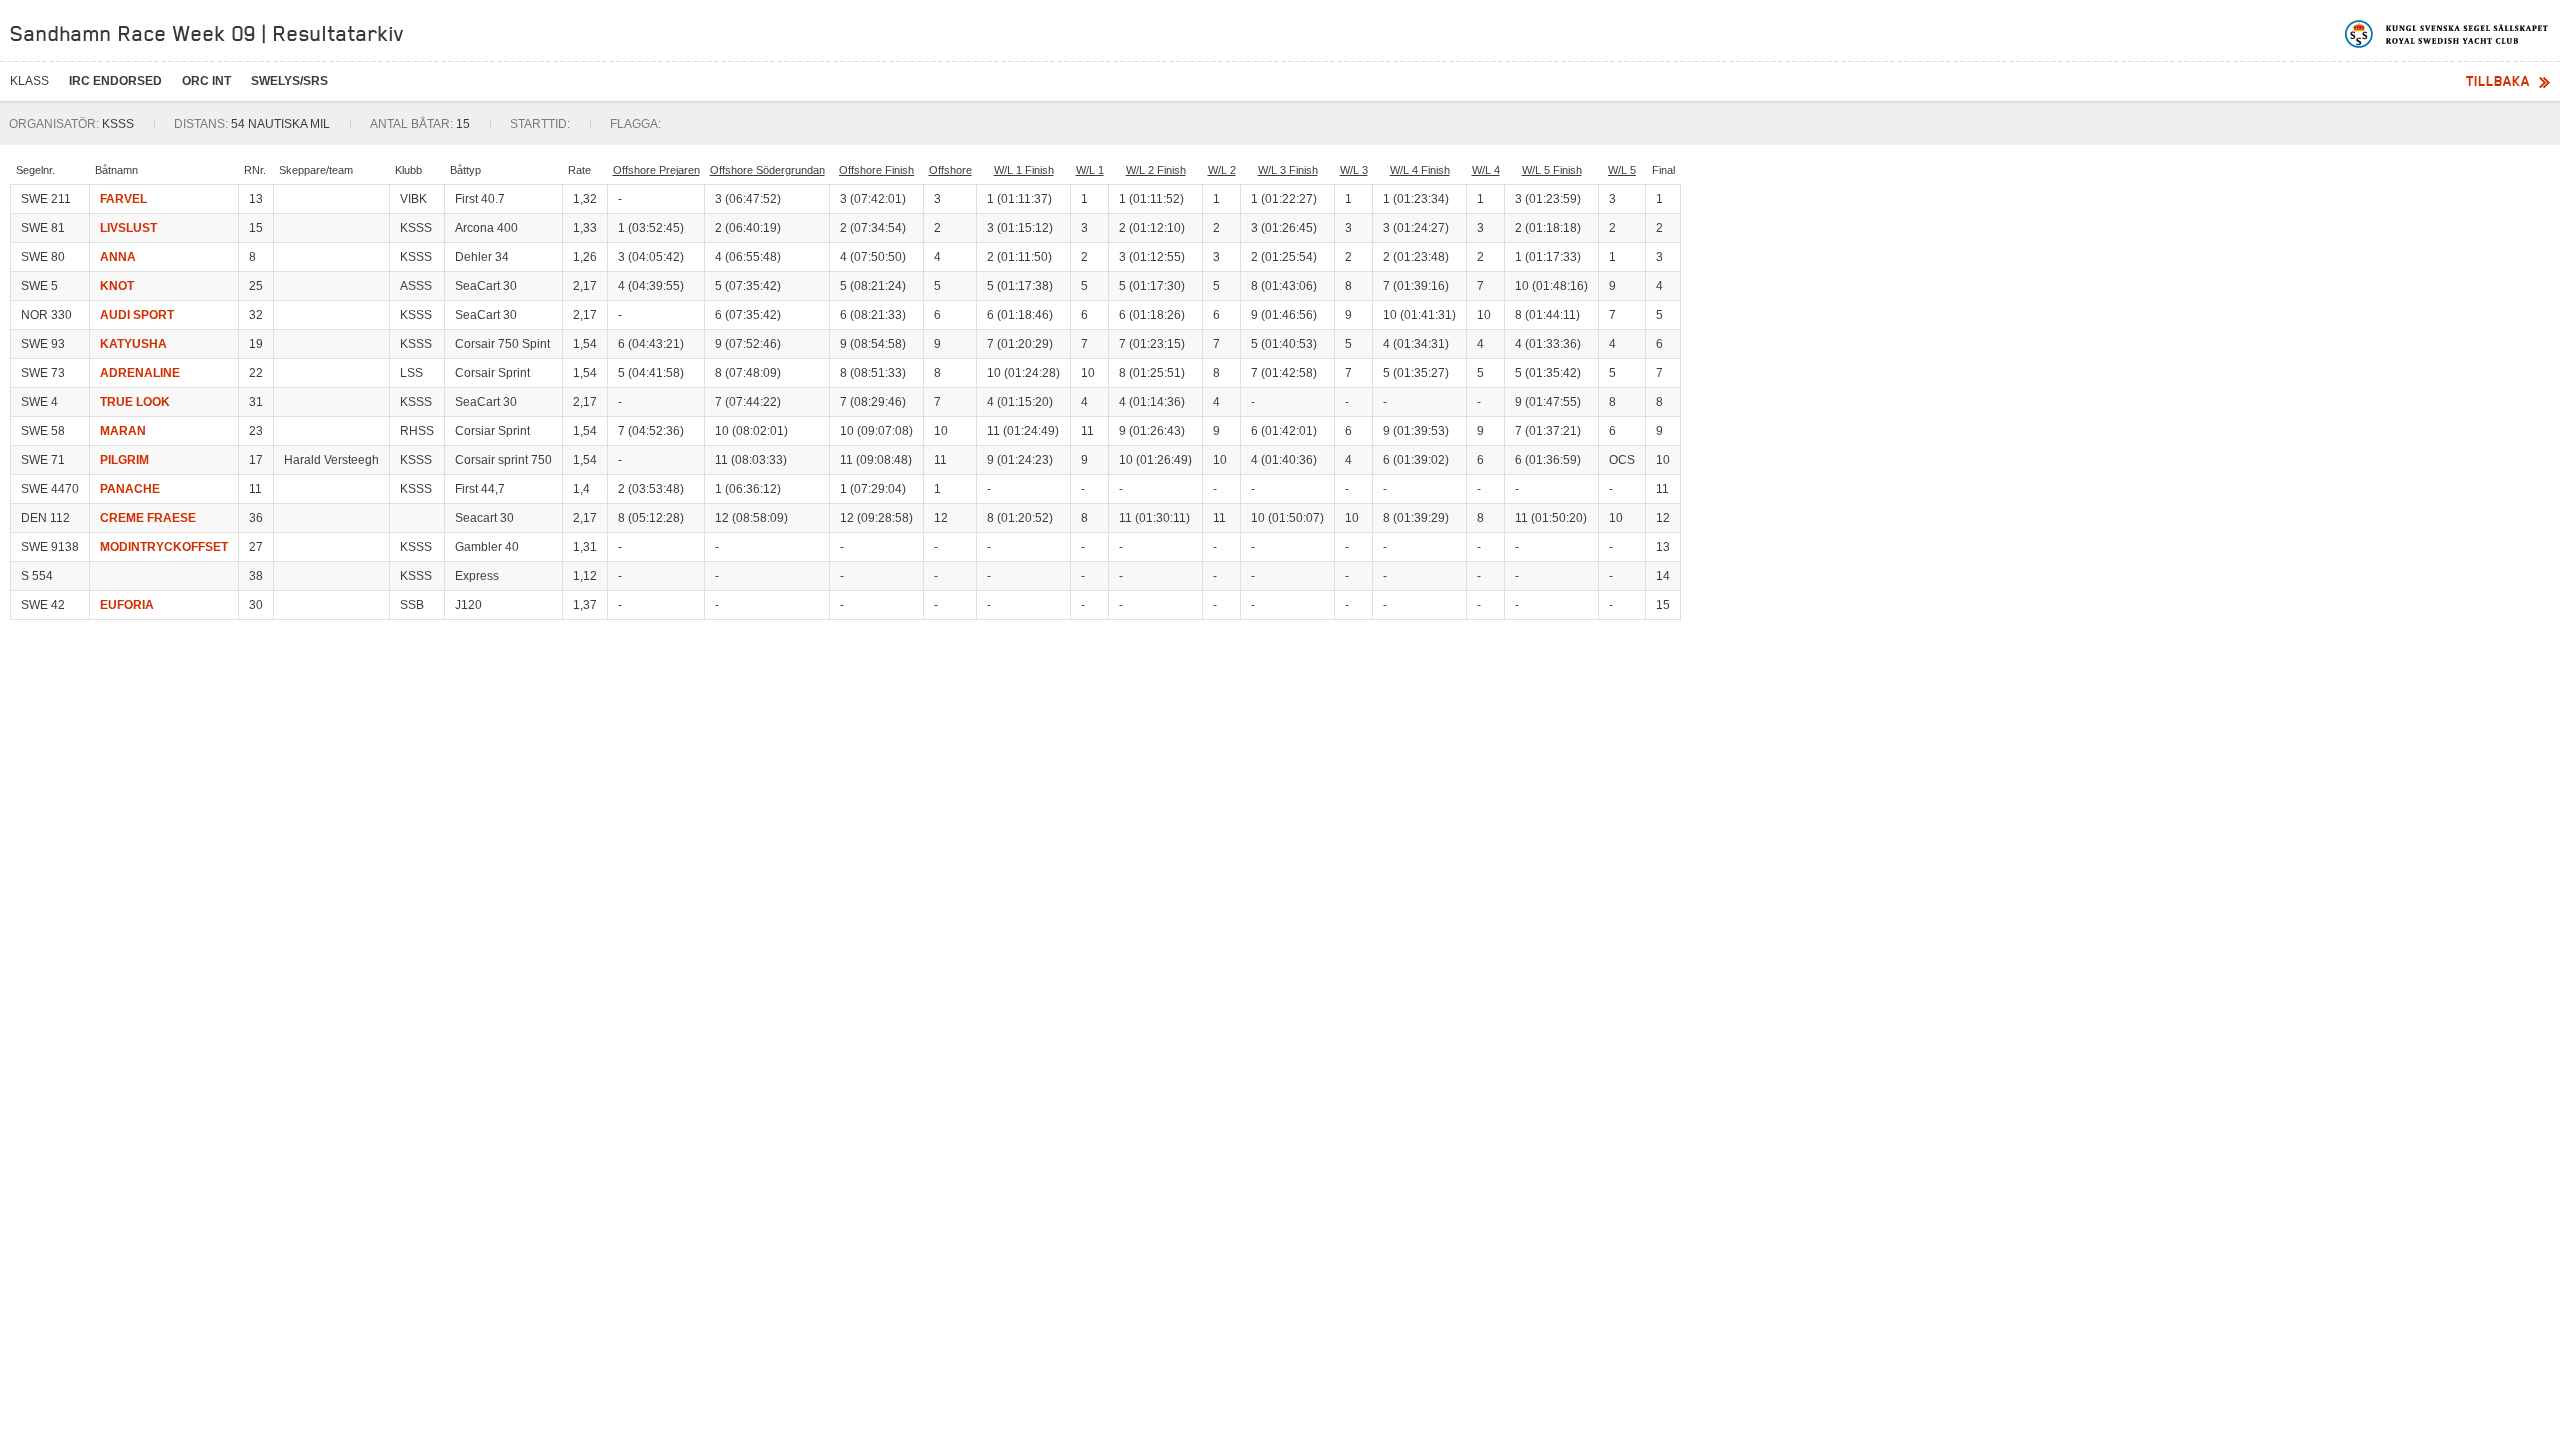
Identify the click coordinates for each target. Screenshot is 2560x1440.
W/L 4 (1486, 170)
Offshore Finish (876, 170)
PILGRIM (124, 460)
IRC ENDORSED (115, 81)
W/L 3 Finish (1288, 170)
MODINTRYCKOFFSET (164, 547)
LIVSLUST (128, 228)
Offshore (950, 170)
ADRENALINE (140, 373)
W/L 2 (1222, 170)
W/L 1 (1090, 170)
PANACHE (130, 489)
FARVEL (123, 199)
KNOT (117, 286)
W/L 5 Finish (1552, 170)
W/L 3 (1354, 170)
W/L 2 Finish (1156, 170)
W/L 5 (1622, 170)
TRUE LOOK (135, 402)
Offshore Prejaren (656, 170)
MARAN (123, 431)
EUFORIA (127, 605)
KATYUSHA (133, 344)
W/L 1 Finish (1024, 170)
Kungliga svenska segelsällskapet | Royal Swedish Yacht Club (2447, 34)
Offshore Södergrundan (767, 170)
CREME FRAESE (148, 518)
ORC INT (206, 81)
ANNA (118, 257)
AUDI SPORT (137, 315)
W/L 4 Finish (1420, 170)
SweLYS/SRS (289, 81)
